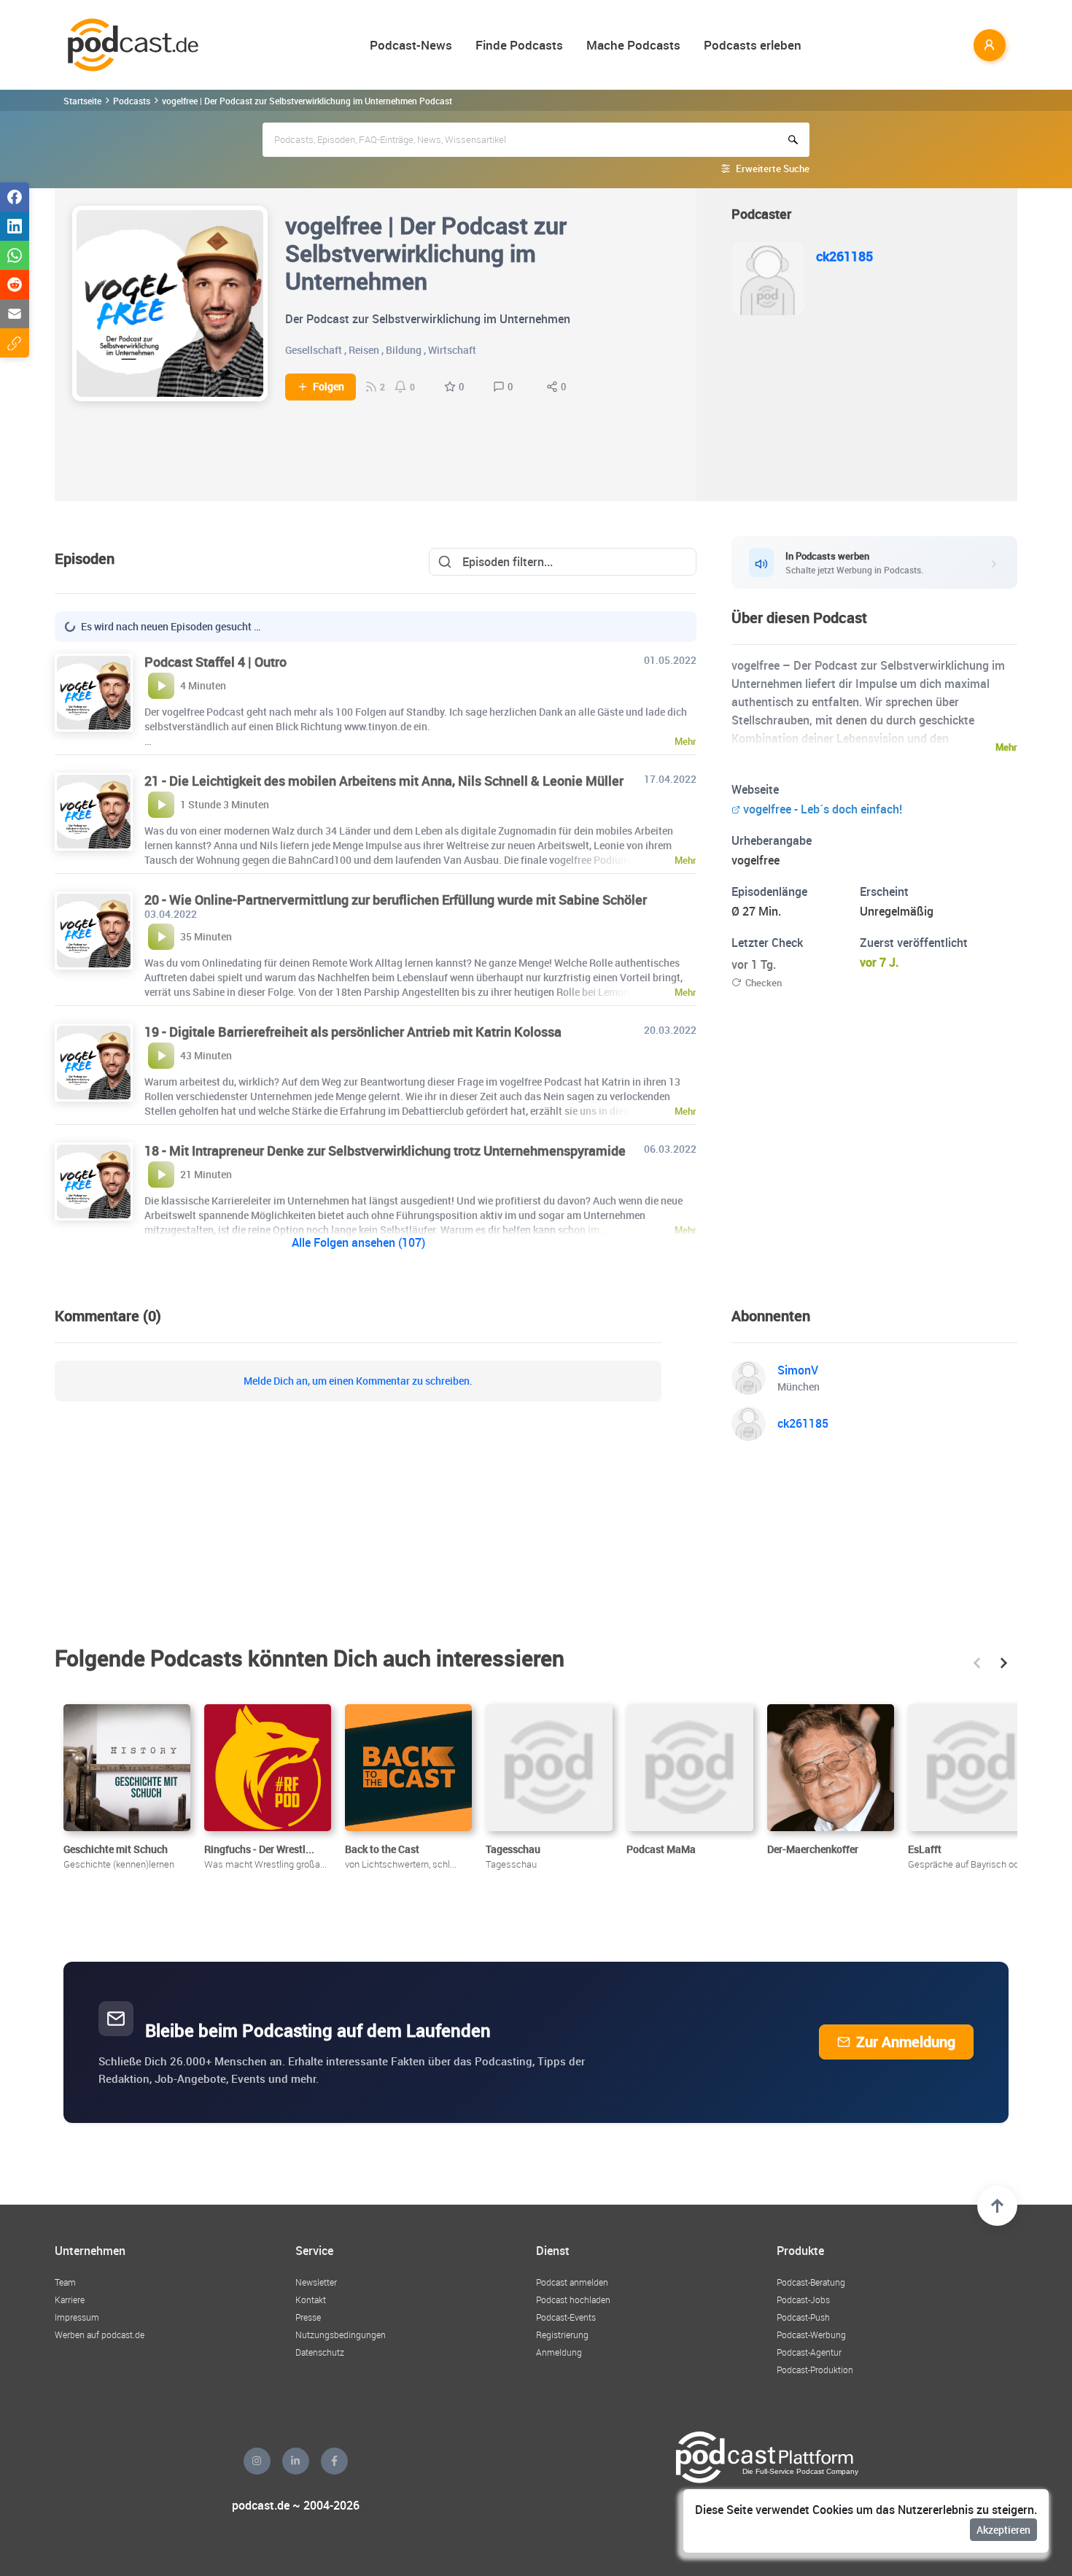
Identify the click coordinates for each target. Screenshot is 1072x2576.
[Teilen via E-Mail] (15, 314)
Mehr (1006, 747)
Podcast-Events (566, 2317)
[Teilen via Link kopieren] (15, 343)
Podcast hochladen (573, 2300)
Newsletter (316, 2282)
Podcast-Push (803, 2317)
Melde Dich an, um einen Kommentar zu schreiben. (358, 1381)
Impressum (77, 2317)
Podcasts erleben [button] (753, 45)
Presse (308, 2317)
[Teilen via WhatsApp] (15, 255)
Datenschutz (320, 2352)
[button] (977, 1663)
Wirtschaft (452, 350)
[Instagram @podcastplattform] (257, 2461)
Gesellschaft (314, 350)
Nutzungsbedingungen (341, 2335)
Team (65, 2282)
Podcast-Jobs (803, 2300)
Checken (764, 983)
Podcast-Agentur (809, 2352)
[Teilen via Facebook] (15, 197)
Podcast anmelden (572, 2282)
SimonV (798, 1370)
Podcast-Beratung (811, 2282)
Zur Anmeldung (906, 2042)
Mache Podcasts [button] (633, 45)
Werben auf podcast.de (100, 2335)
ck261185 (844, 256)
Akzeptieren (1003, 2530)
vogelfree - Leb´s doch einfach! (823, 809)
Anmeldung (559, 2352)
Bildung (404, 350)
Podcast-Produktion (815, 2370)
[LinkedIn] (296, 2461)
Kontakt (311, 2300)
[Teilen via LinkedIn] (15, 226)
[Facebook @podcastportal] (334, 2461)
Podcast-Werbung (811, 2335)
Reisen (364, 350)
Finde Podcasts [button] (519, 45)
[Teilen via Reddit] (15, 285)
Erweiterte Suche (773, 169)
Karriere (70, 2300)
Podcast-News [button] (411, 45)
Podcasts (132, 101)
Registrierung (562, 2335)
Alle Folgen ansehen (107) (358, 1242)
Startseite (82, 101)
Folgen (329, 387)
